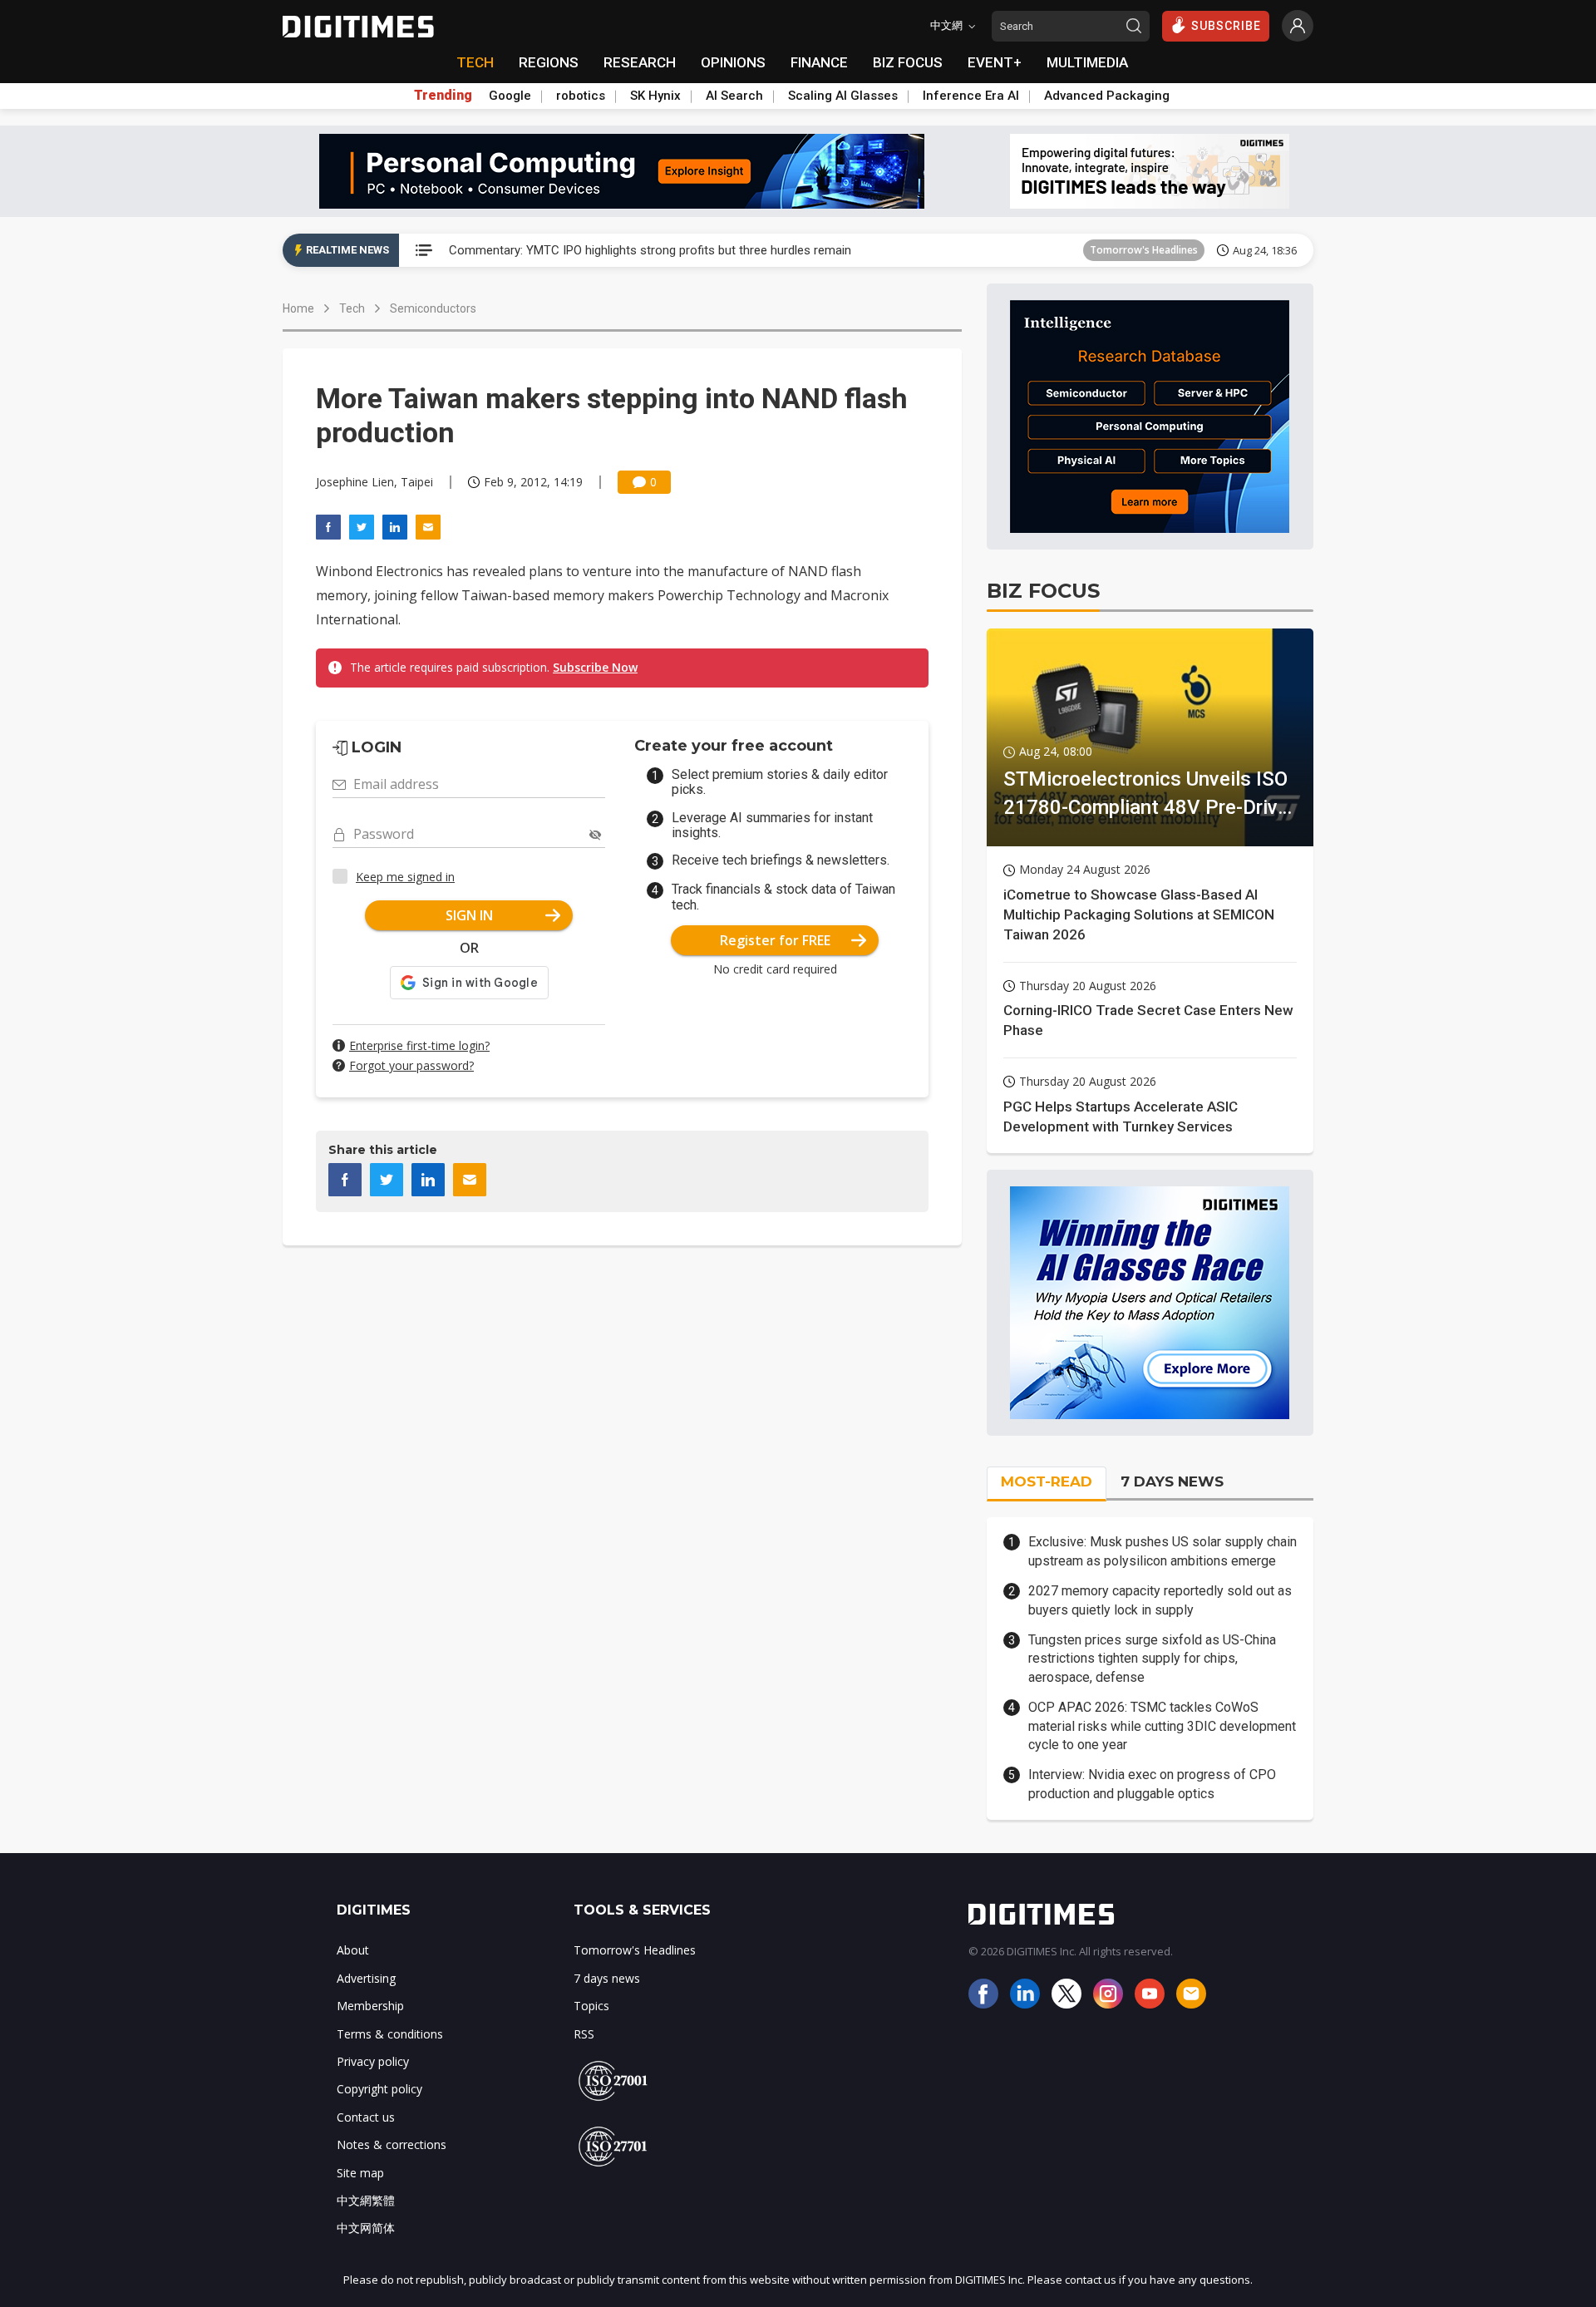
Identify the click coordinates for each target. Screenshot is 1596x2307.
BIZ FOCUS (908, 62)
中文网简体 (366, 2228)
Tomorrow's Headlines (1144, 250)
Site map (360, 2173)
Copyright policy (379, 2089)
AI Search (734, 96)
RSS (584, 2034)
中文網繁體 (366, 2200)
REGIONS (549, 62)
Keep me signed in (405, 877)
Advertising (366, 1978)
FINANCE (819, 62)
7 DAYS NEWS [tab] (1172, 1481)
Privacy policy (373, 2061)
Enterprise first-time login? (419, 1045)
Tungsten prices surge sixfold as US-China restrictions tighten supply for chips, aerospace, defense (1152, 1659)
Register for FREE (775, 940)
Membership (370, 2006)
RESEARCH (640, 62)
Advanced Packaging (1107, 96)
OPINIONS (733, 62)
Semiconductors (433, 308)
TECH (475, 62)
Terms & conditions (390, 2034)
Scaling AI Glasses (843, 96)
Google (510, 96)
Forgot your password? (411, 1065)
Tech (352, 308)
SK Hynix (655, 96)
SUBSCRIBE (1226, 26)
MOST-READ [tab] (1047, 1481)
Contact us (366, 2117)
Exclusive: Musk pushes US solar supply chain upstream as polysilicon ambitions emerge (1163, 1551)
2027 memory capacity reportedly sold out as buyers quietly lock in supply (1160, 1600)
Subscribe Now (595, 667)
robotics (581, 96)
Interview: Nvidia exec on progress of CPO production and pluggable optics (1152, 1784)
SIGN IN (469, 915)
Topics (591, 2006)
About (353, 1950)
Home (298, 308)
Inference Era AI (971, 96)
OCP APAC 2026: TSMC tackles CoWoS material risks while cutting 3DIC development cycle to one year (1162, 1726)
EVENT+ (995, 62)
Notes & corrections (392, 2144)
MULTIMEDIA (1087, 62)
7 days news (607, 1978)
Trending (443, 96)
